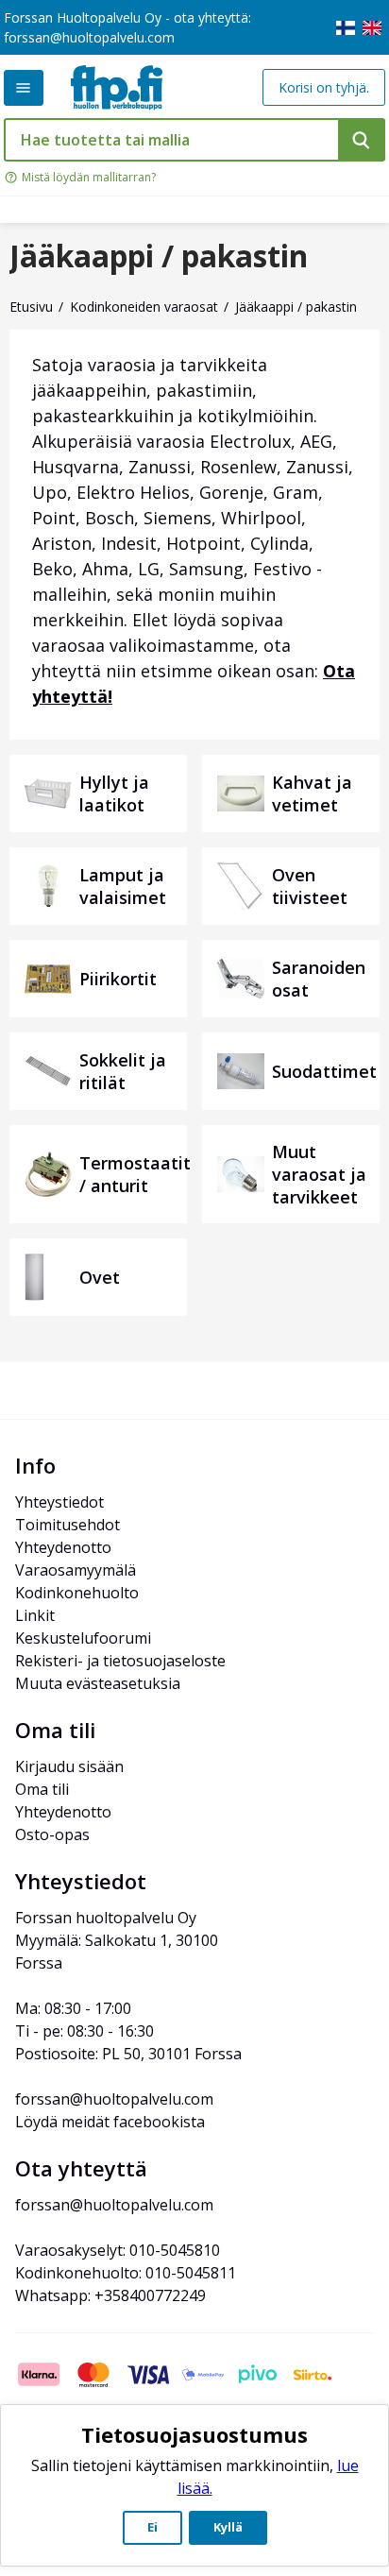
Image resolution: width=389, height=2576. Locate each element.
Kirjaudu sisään (69, 1766)
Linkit (35, 1615)
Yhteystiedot (59, 1502)
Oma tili (42, 1789)
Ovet (100, 1277)
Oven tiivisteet (310, 886)
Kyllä (228, 2527)
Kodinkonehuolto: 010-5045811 (126, 2273)
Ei (152, 2527)
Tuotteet (24, 88)
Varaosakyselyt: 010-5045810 (118, 2250)
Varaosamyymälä (76, 1570)
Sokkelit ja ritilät (123, 1071)
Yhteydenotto (63, 1547)
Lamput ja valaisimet (123, 886)
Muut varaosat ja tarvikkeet (319, 1174)
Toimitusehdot (68, 1525)
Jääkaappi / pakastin (159, 256)
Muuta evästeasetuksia (98, 1683)
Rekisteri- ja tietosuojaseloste (120, 1661)
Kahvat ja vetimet (312, 793)
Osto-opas (52, 1834)
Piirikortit (118, 979)
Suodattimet (324, 1071)
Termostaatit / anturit (135, 1174)
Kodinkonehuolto (77, 1593)
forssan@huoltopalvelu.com (89, 37)
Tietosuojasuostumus (194, 2434)
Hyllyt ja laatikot (114, 793)
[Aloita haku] (362, 140)
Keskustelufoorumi (83, 1638)
